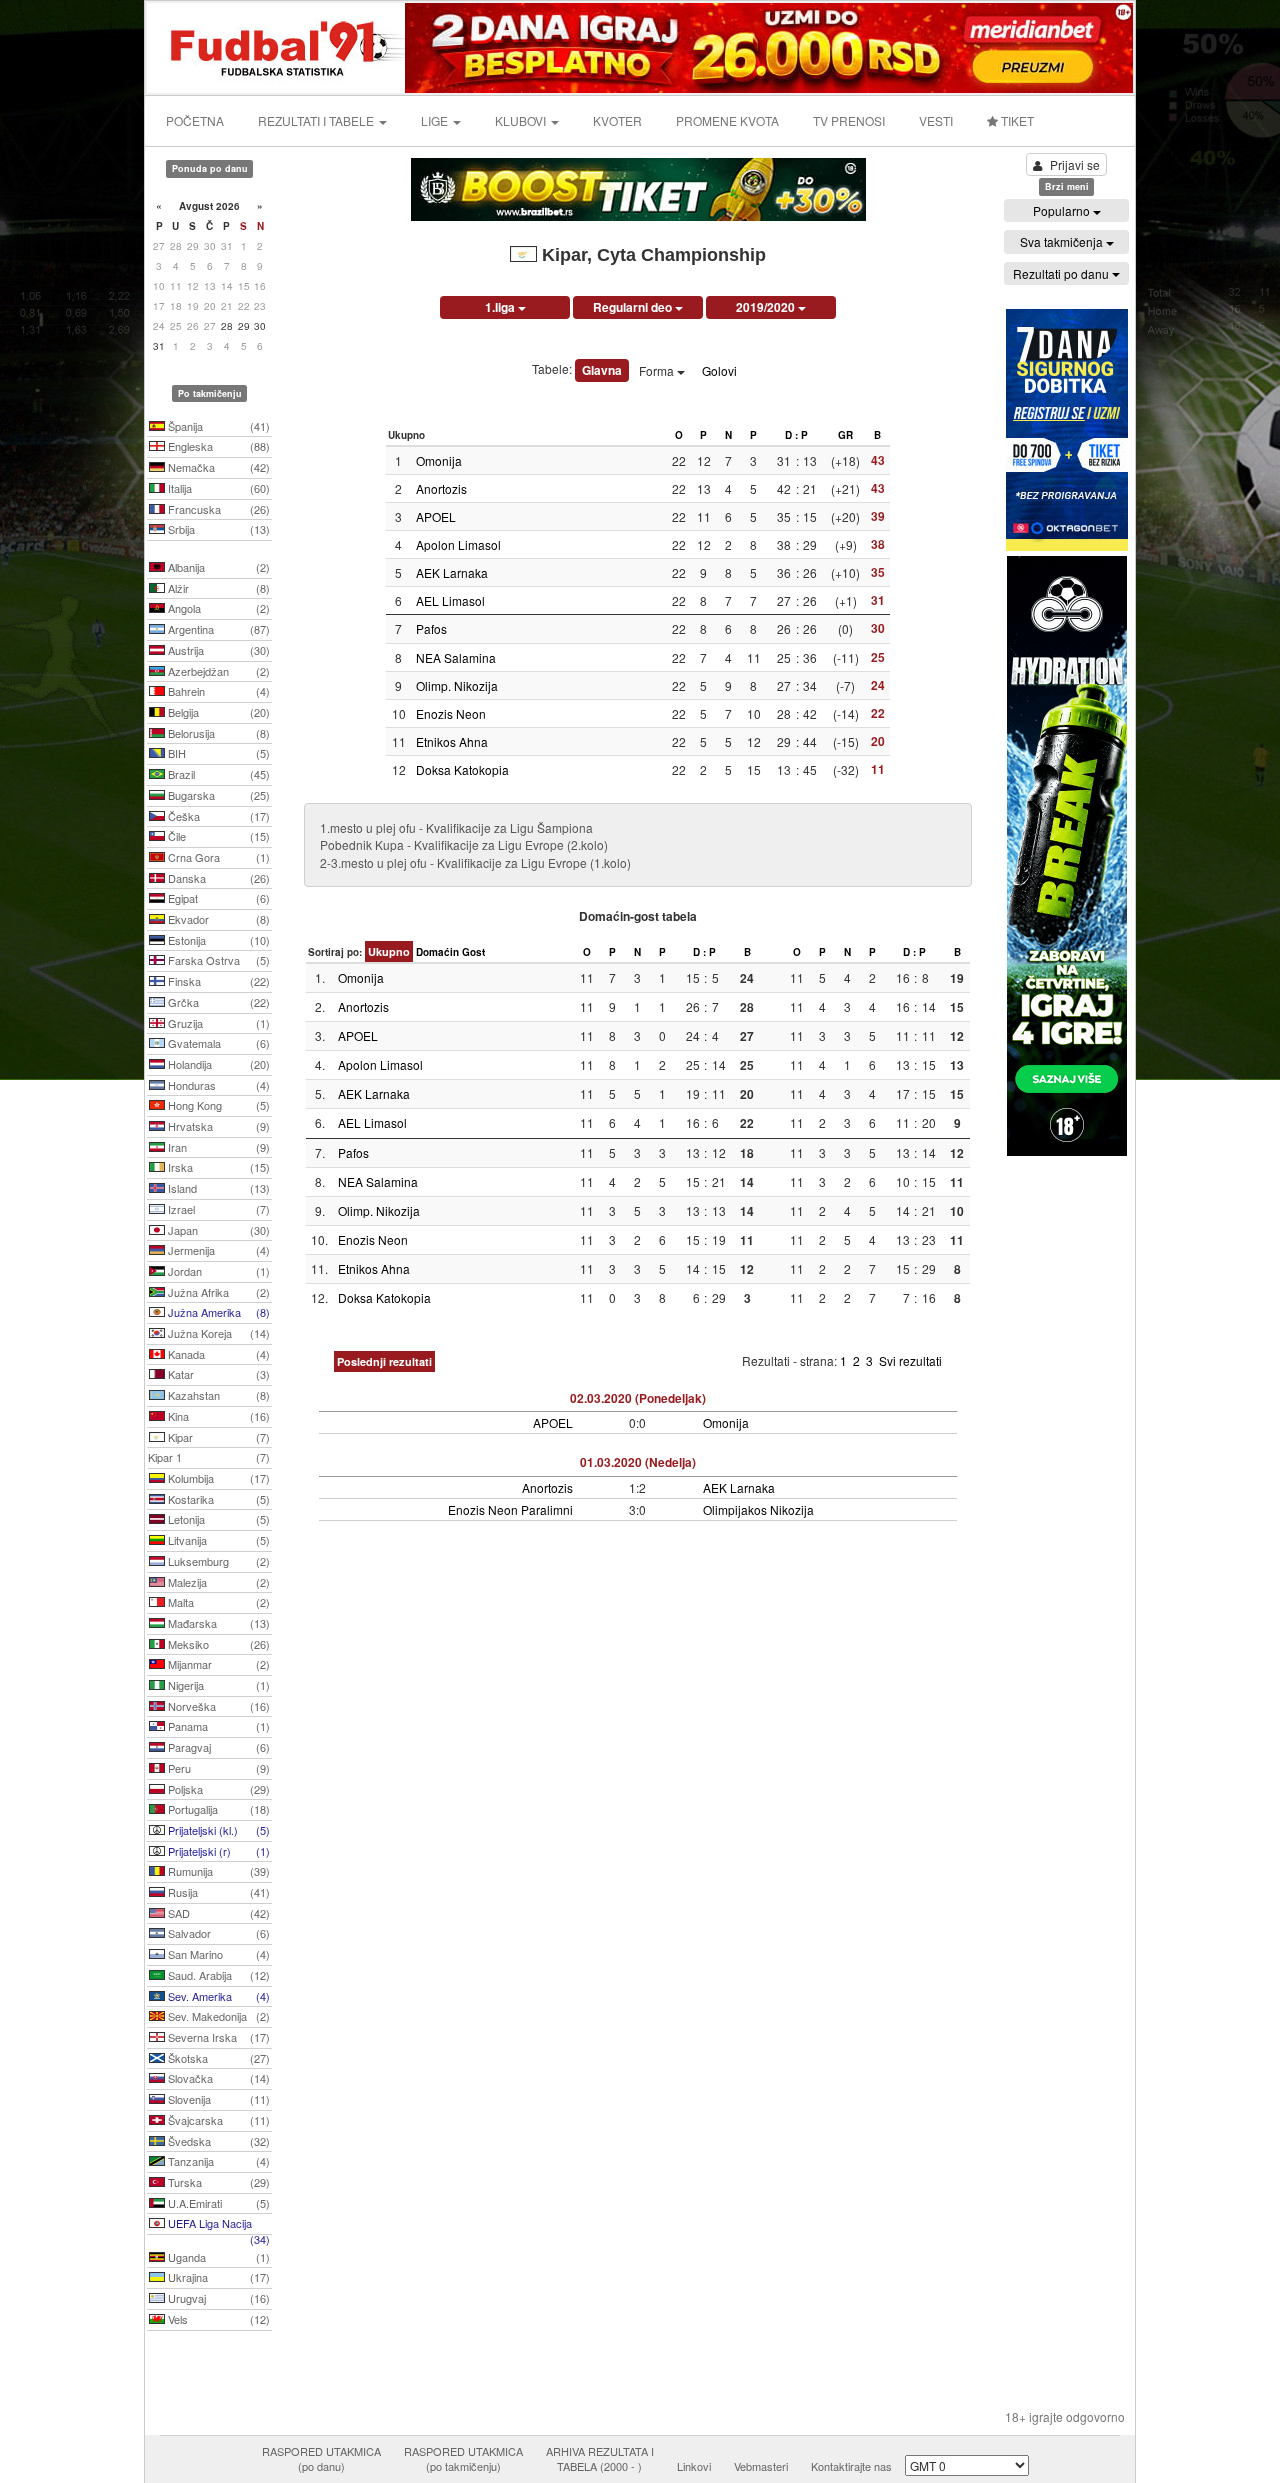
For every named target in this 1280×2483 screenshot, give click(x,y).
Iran (217, 1147)
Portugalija (217, 1809)
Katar (217, 1374)
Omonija (439, 460)
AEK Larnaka (452, 572)
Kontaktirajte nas (851, 2466)
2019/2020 (767, 307)
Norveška (217, 1706)
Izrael (217, 1209)
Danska (217, 878)
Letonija (217, 1519)
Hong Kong (217, 1105)
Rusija (217, 1892)
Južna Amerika (217, 1312)
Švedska (217, 2141)
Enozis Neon (451, 713)
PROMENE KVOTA (727, 120)
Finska (217, 981)
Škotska (217, 2058)
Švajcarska (217, 2120)
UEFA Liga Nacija (217, 2225)
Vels (217, 2319)
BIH (217, 753)
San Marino (217, 1954)
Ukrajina (217, 2277)
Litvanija (217, 1540)
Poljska (217, 1789)
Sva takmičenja (1063, 241)
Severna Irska (217, 2037)
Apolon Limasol (458, 544)
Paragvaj (217, 1747)
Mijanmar (217, 1664)
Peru (217, 1768)
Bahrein (217, 691)
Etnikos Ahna (452, 741)
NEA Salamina (456, 657)
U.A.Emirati (217, 2203)
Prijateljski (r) (217, 1851)
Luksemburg (217, 1561)
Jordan (217, 1271)
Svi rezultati (910, 1360)
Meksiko (217, 1644)
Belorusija (217, 733)
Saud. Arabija (217, 1975)
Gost (473, 952)
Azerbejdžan (217, 671)
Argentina (217, 629)
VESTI (936, 120)
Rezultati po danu (1062, 273)
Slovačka (217, 2078)
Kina (217, 1416)
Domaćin (437, 952)
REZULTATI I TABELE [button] (317, 120)
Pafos (431, 628)
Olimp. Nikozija (457, 685)
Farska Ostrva (217, 960)
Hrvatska (217, 1126)
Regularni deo (634, 307)
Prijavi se (1075, 164)
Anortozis (441, 488)
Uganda (217, 2257)
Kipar (217, 1437)
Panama (217, 1726)
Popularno (1063, 210)
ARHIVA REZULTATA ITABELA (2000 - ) (600, 2459)
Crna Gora (217, 857)
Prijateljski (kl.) (217, 1830)
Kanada (217, 1354)
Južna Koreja (217, 1333)
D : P (796, 435)
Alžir (217, 588)
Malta (217, 1602)
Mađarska (217, 1623)
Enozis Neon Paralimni (510, 1509)
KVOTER (617, 120)
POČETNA (195, 120)
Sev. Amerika (217, 1996)
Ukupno (389, 951)
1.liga (501, 307)
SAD (217, 1913)
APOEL (436, 516)
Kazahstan (217, 1395)
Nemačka (217, 467)
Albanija (217, 567)
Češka (217, 816)
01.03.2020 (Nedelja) (638, 1462)
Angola (217, 608)
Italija (217, 488)
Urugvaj (217, 2298)
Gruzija (217, 1023)
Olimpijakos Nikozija (758, 1509)
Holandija (217, 1064)
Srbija (217, 529)
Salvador (217, 1933)
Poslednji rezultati (384, 1361)
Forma (658, 370)
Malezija (217, 1582)
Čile (217, 836)
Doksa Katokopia (462, 769)
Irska (217, 1167)
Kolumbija (217, 1478)
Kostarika (217, 1499)
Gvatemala (217, 1043)
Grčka (217, 1002)
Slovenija (217, 2099)
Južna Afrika (217, 1292)
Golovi (719, 370)
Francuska (217, 509)
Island (217, 1188)
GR (845, 435)
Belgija (217, 712)
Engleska (217, 446)
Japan (217, 1230)
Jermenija (217, 1250)
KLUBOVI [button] (522, 120)
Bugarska (217, 795)
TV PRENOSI (849, 120)
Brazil (217, 774)
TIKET (1016, 120)
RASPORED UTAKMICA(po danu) (321, 2459)
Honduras (217, 1085)
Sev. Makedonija (217, 2016)
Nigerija (217, 1685)
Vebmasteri (761, 2466)
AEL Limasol (450, 600)
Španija (217, 426)
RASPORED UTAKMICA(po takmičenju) (463, 2459)
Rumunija (217, 1871)
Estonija (217, 940)
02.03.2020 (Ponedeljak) (638, 1398)
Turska (217, 2182)
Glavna (602, 370)
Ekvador (217, 919)
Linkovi (694, 2466)
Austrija (217, 650)
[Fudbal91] (277, 45)
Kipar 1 (209, 1457)
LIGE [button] (436, 120)
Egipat (217, 898)
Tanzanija (217, 2161)
